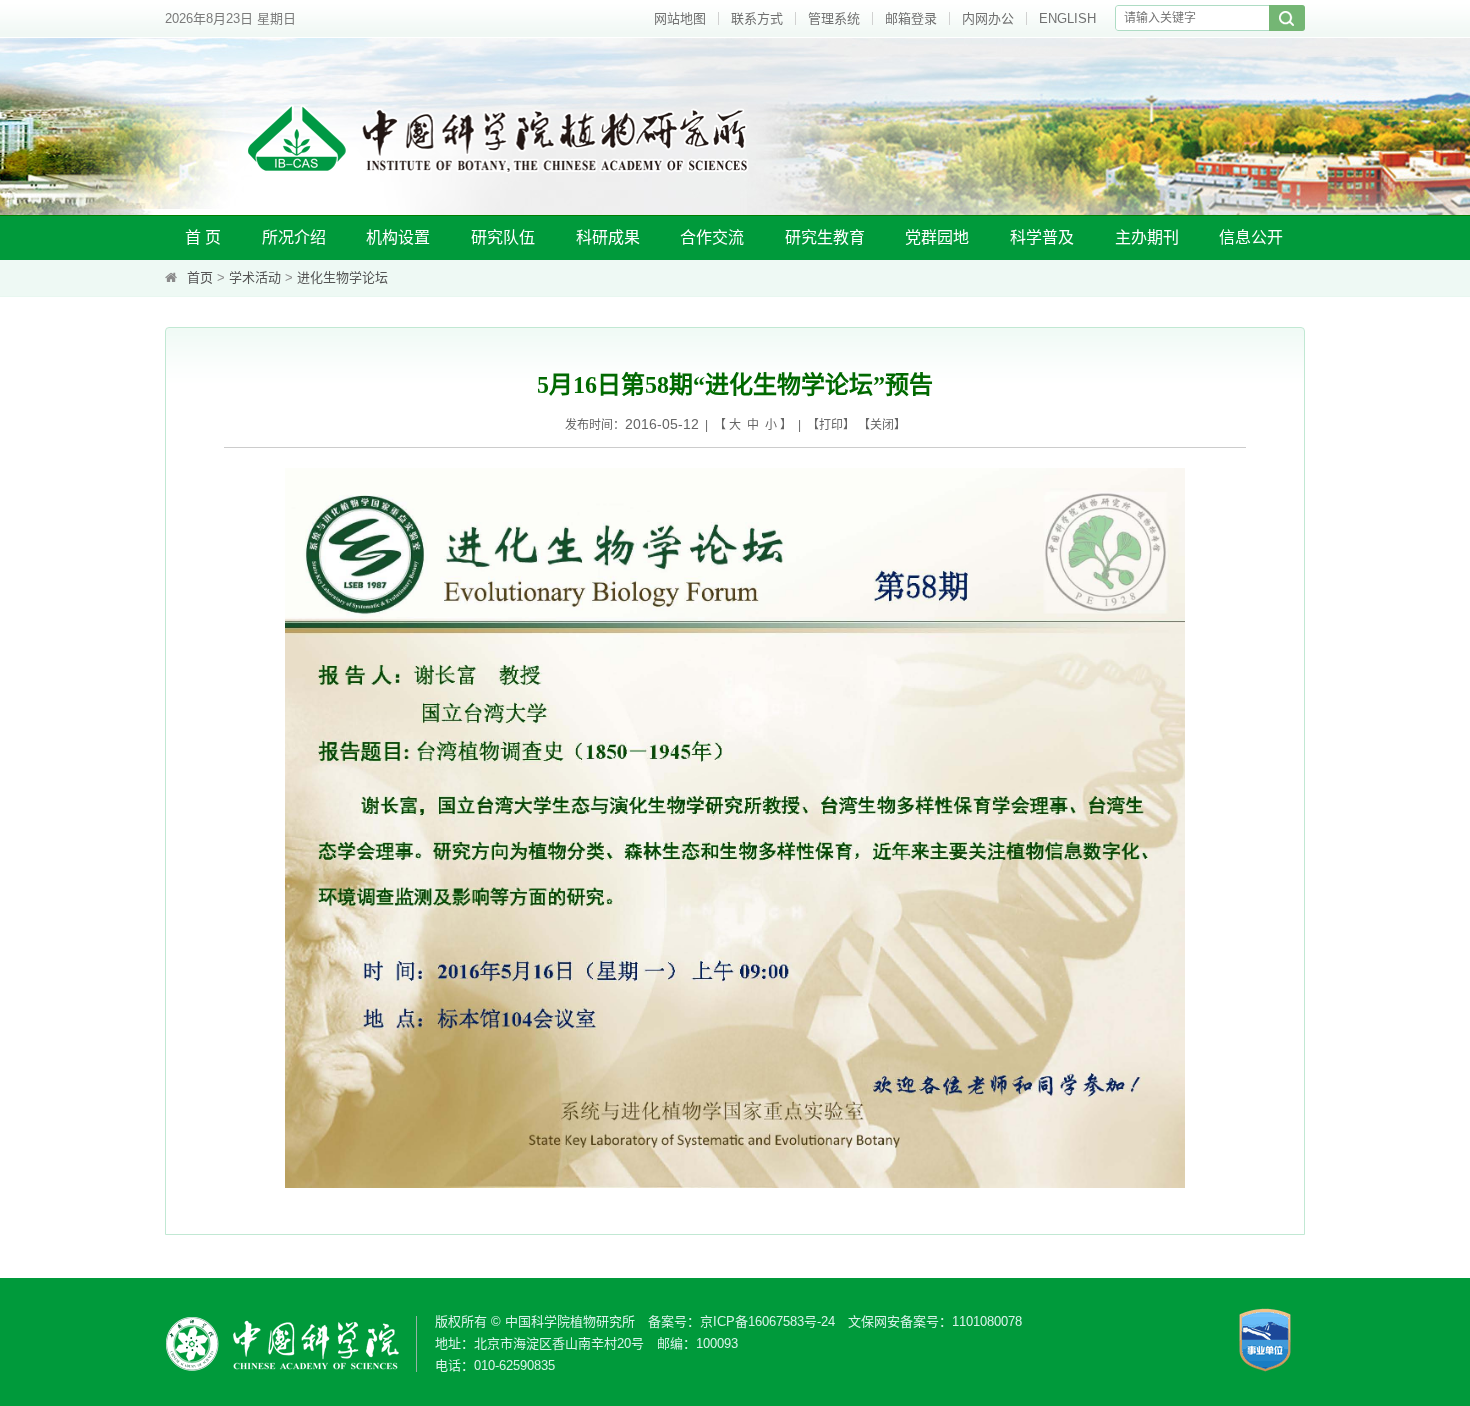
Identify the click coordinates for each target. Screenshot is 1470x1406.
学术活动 (255, 277)
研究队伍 (503, 237)
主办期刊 (1147, 237)
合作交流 (712, 237)
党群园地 (937, 237)
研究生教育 (825, 237)
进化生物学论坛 (342, 277)
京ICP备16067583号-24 (767, 1321)
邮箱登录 (911, 18)
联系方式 (757, 18)
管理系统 (834, 18)
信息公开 (1251, 237)
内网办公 (988, 18)
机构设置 (398, 237)
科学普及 (1042, 237)
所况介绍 (294, 237)
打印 (831, 425)
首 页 (203, 237)
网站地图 (680, 18)
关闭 (882, 425)
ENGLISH (1067, 18)
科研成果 (608, 237)
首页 (200, 277)
